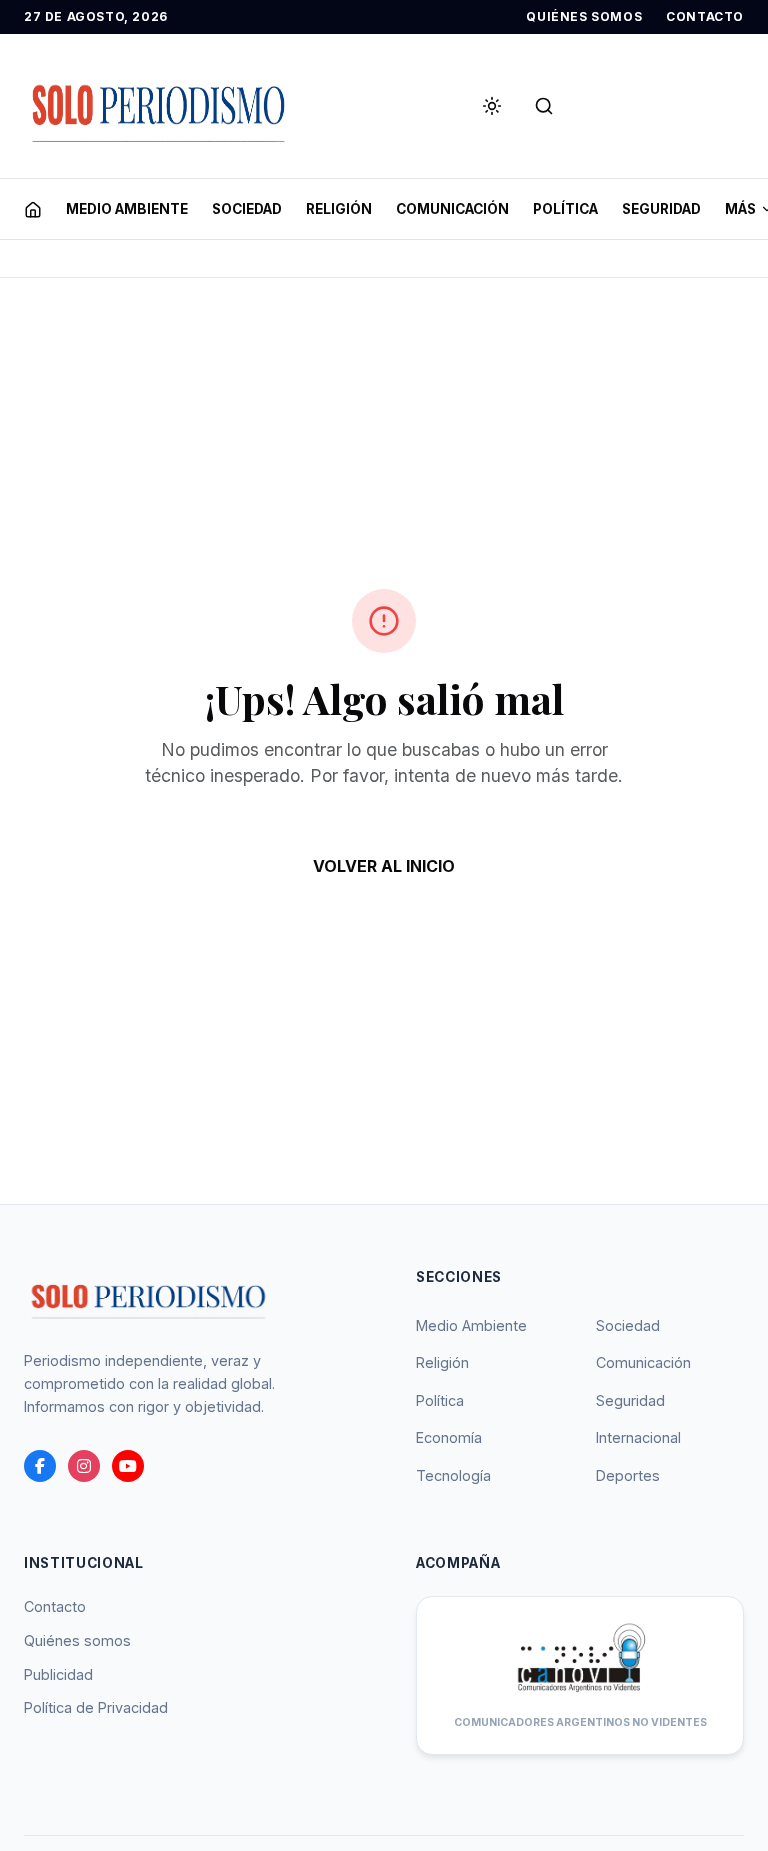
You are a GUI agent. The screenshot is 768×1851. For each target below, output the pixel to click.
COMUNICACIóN (452, 209)
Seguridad (630, 1400)
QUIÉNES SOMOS (584, 16)
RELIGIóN (339, 209)
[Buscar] (544, 106)
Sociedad (628, 1325)
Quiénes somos (77, 1640)
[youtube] (128, 1466)
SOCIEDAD (247, 209)
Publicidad (58, 1674)
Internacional (638, 1437)
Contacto (55, 1606)
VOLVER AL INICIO (384, 866)
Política (440, 1400)
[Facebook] (40, 1466)
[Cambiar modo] (492, 106)
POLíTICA (565, 209)
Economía (449, 1437)
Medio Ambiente (471, 1325)
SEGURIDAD (661, 209)
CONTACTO (705, 16)
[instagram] (84, 1466)
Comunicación (643, 1362)
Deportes (628, 1475)
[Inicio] (33, 209)
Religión (442, 1362)
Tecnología (453, 1475)
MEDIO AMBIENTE (127, 209)
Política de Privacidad (96, 1707)
